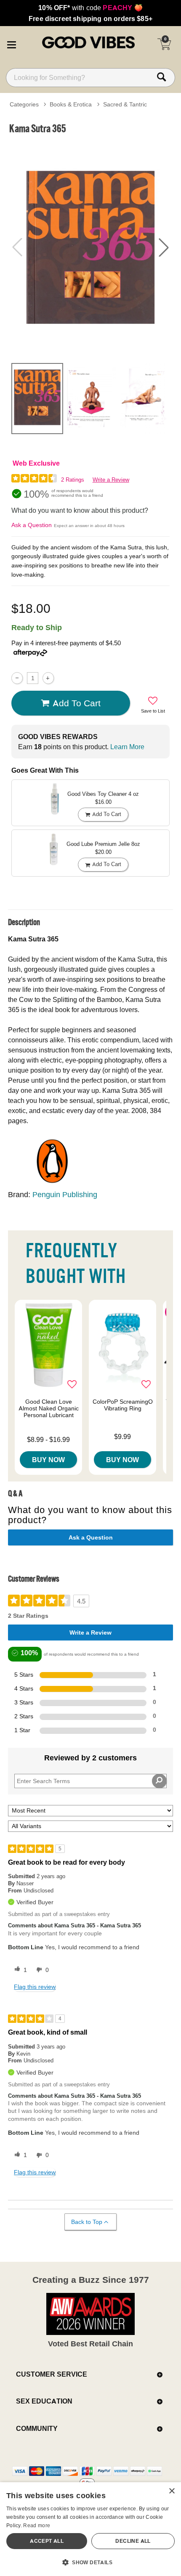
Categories (24, 104)
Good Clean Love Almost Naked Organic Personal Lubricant (49, 1408)
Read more (37, 2525)
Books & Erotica (71, 104)
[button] (11, 43)
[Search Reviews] (159, 1781)
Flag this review (35, 1987)
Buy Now (48, 1460)
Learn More (127, 747)
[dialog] (90, 2529)
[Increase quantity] (48, 678)
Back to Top (87, 2222)
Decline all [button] (133, 2541)
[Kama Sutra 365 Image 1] (90, 247)
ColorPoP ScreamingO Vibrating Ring (123, 1405)
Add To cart (77, 703)
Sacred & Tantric (125, 104)
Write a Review (111, 480)
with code (90, 8)
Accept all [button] (47, 2541)
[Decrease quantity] (17, 678)
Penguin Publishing (65, 1194)
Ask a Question (32, 525)
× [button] (172, 2491)
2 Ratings (73, 480)
